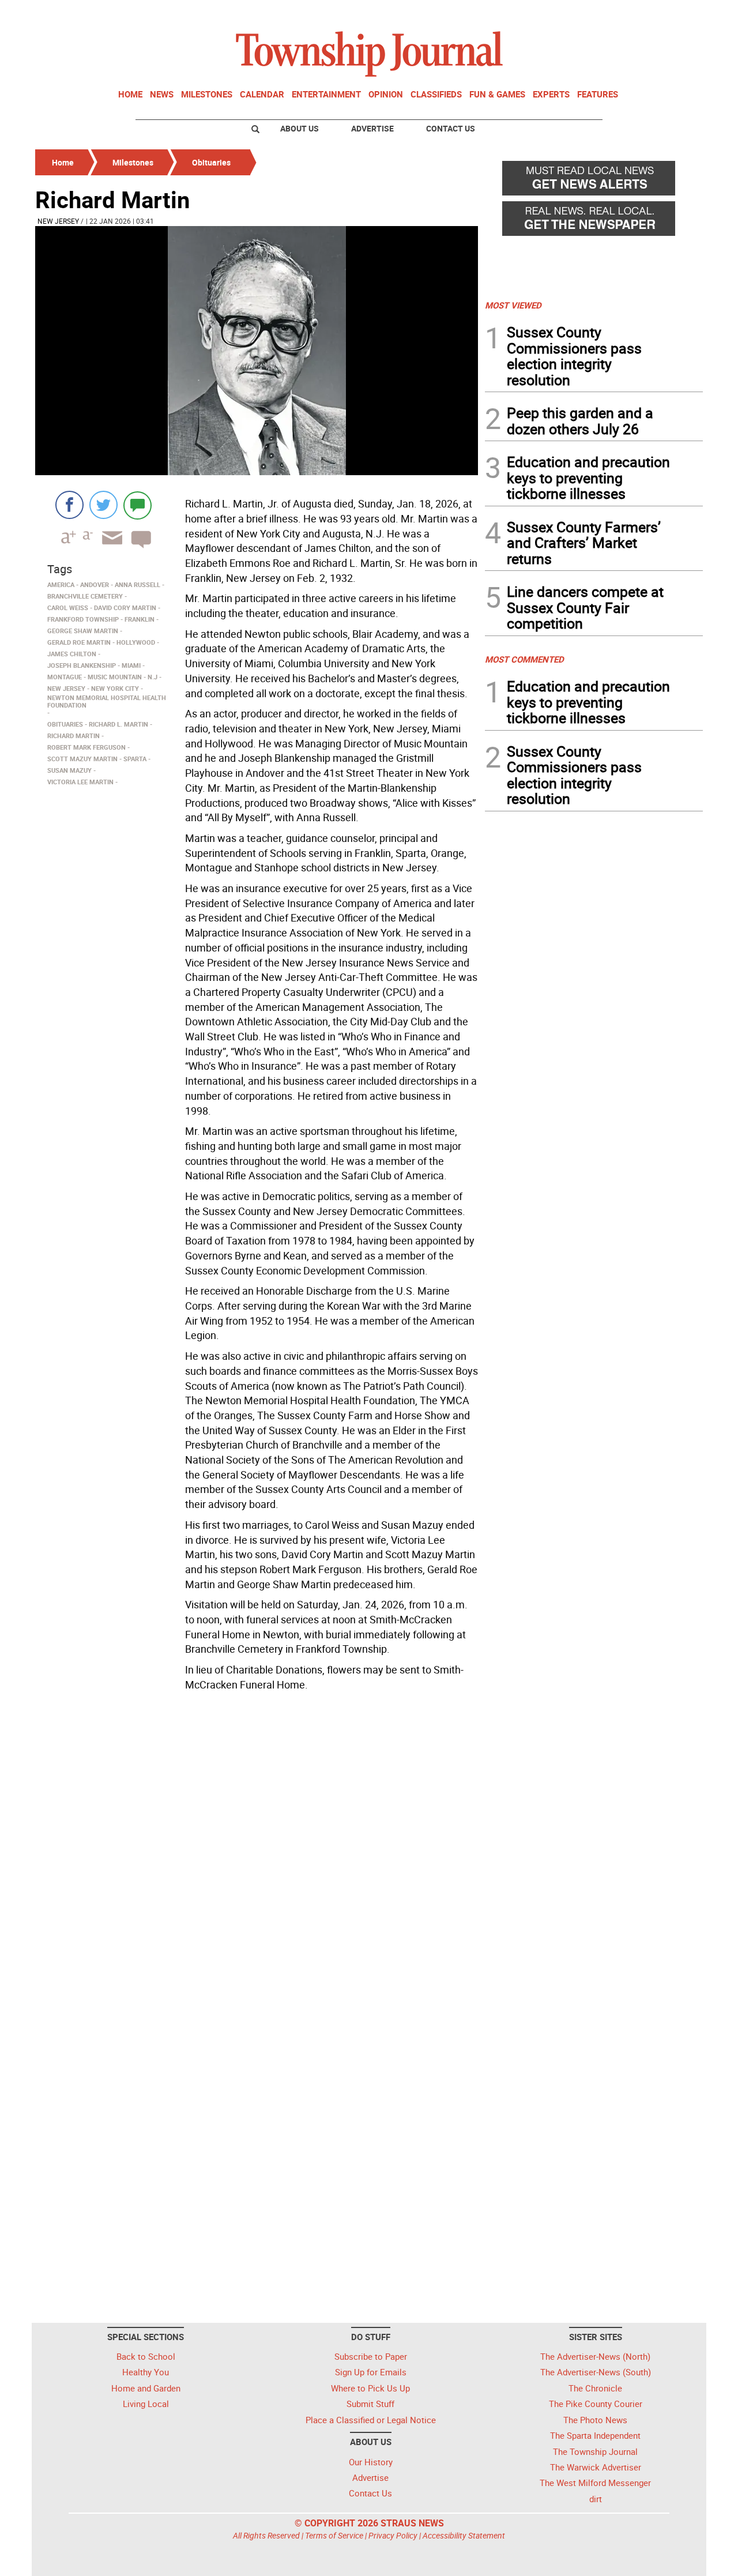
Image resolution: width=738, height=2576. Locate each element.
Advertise (372, 128)
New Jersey (58, 221)
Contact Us (451, 128)
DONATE (675, 13)
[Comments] (138, 505)
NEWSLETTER (610, 13)
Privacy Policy (393, 2535)
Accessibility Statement (464, 2535)
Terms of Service (334, 2535)
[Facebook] (69, 505)
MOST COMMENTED (524, 659)
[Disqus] (257, 1854)
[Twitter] (103, 505)
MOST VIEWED (513, 305)
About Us (300, 128)
